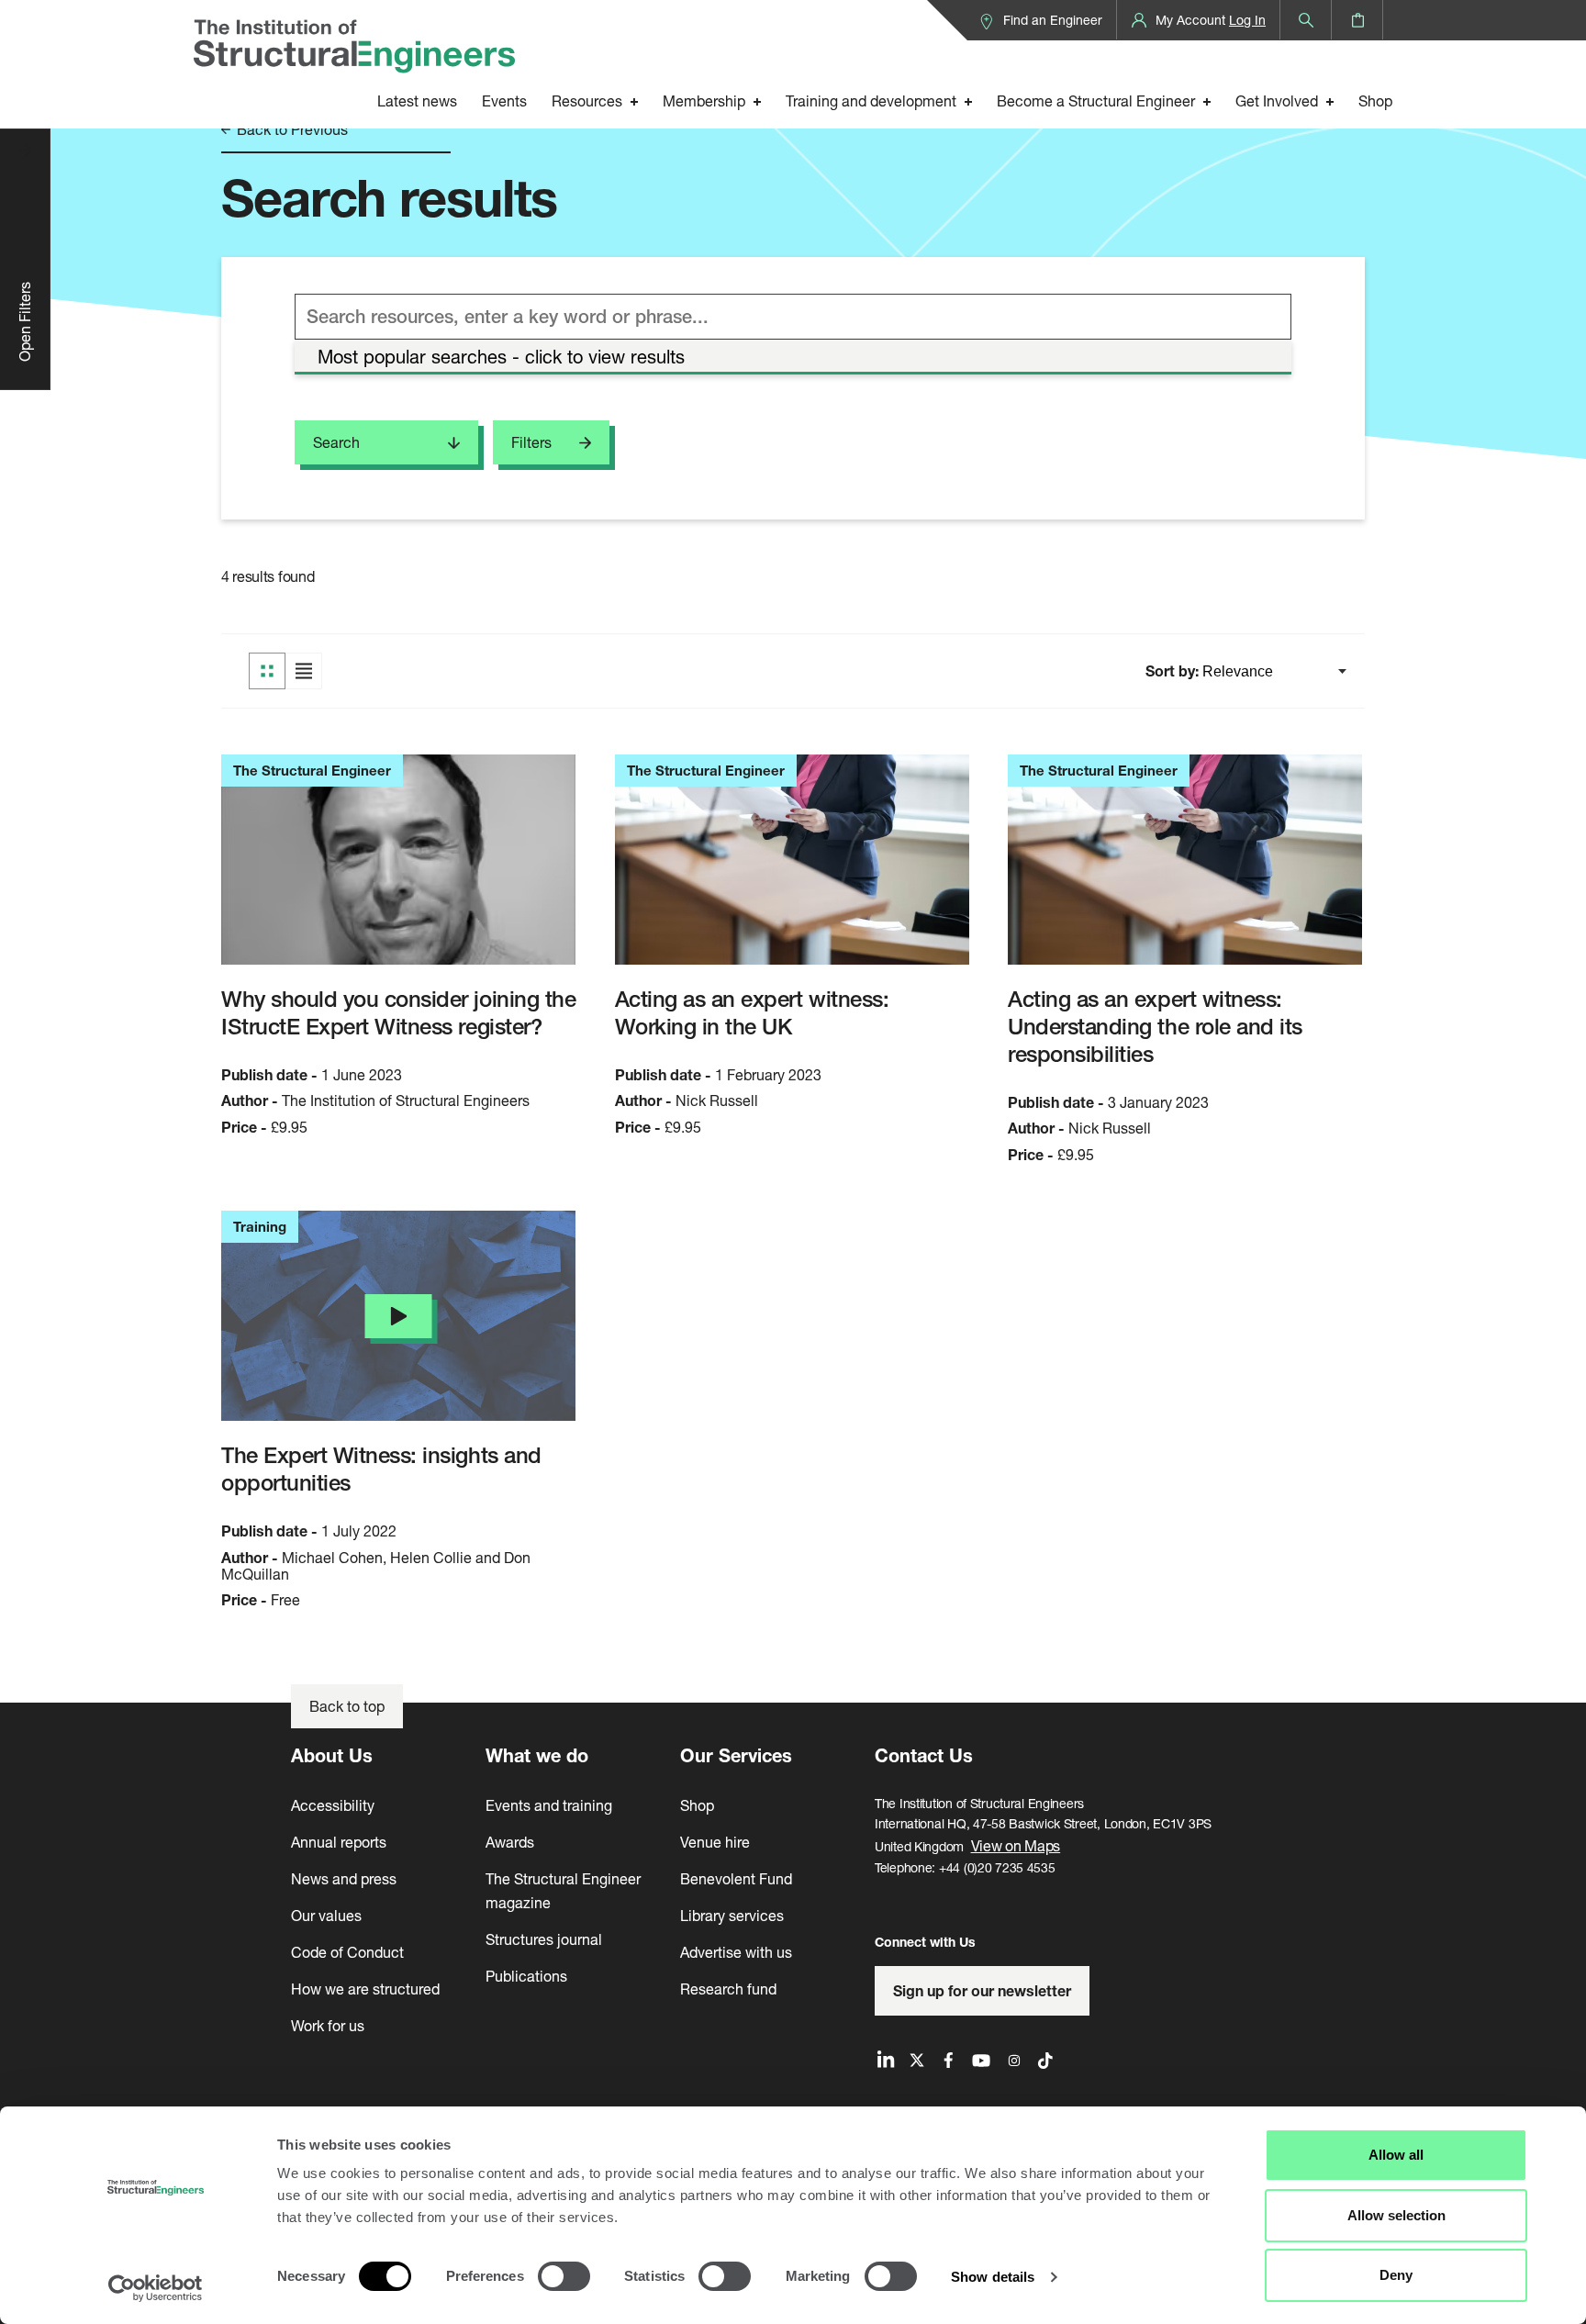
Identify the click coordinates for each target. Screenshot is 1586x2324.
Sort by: (1174, 671)
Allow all (1396, 2155)
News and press (344, 1878)
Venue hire (715, 1842)
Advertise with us (736, 1952)
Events (504, 101)
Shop (1375, 101)
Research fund (728, 1989)
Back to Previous (290, 129)
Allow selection (1396, 2215)
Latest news (417, 101)
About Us (332, 1755)
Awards (510, 1842)
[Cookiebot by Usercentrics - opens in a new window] (156, 2288)
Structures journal (544, 1939)
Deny (1396, 2275)
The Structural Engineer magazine (563, 1890)
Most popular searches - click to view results (501, 357)
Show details (993, 2277)
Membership (704, 101)
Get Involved (1277, 101)
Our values (326, 1915)
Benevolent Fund (736, 1878)
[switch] (564, 2276)
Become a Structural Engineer (1096, 101)
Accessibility (333, 1805)
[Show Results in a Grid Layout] (267, 671)
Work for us (328, 2025)
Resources (587, 101)
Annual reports (339, 1842)
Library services (732, 1915)
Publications (526, 1976)
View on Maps (1016, 1845)
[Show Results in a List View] (304, 671)
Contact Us (924, 1755)
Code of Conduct (347, 1952)
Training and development (871, 101)
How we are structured (365, 1989)
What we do (537, 1755)
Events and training (549, 1805)
